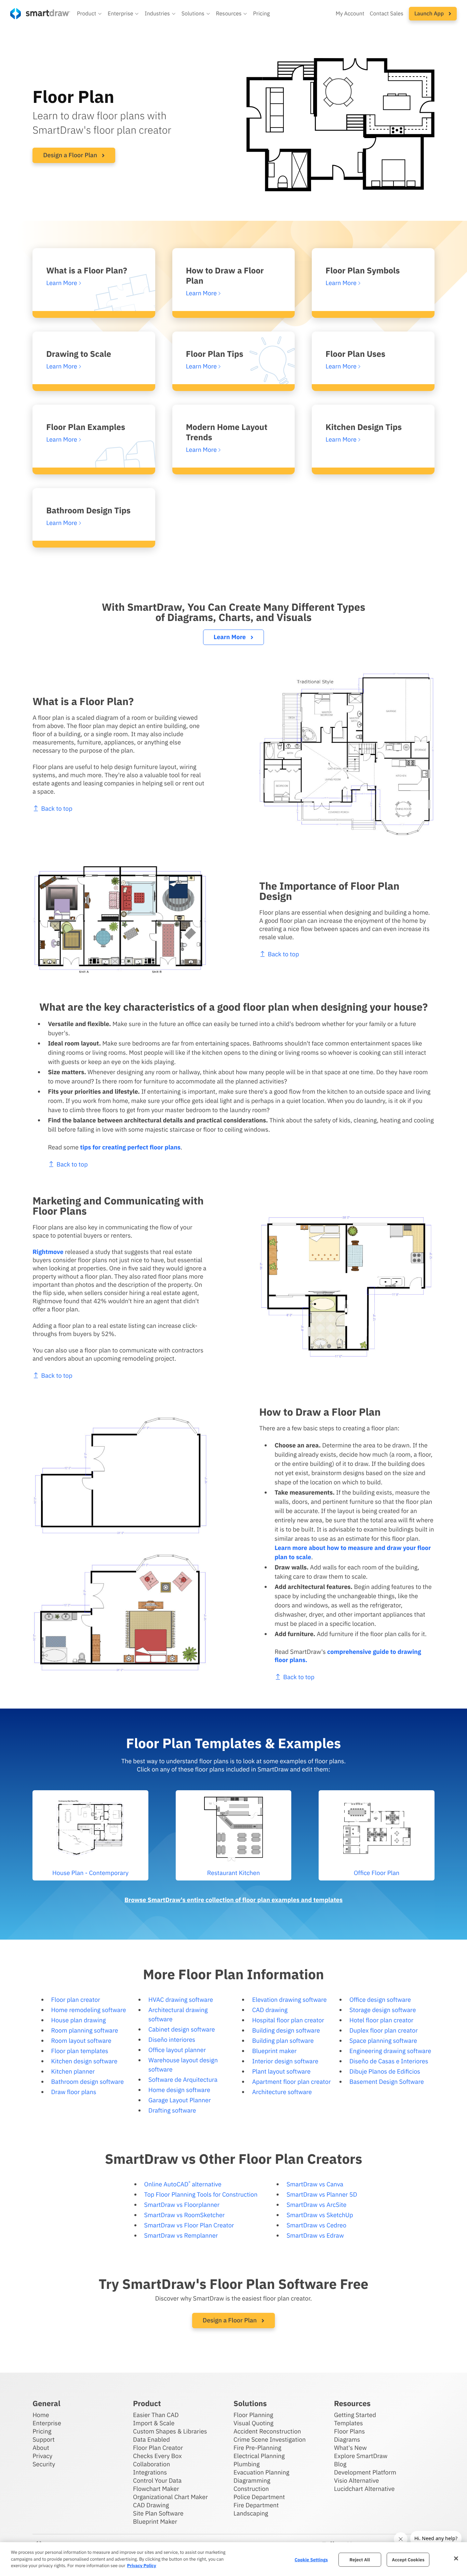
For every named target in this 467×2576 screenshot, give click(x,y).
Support (44, 2439)
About (41, 2448)
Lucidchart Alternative (364, 2489)
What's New (350, 2448)
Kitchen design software (84, 2061)
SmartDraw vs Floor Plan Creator (189, 2225)
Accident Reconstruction (267, 2431)
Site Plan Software (158, 2513)
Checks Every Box (157, 2456)
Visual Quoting (253, 2423)
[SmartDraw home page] (40, 14)
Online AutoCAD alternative (183, 2184)
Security (44, 2464)
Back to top (57, 808)
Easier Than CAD (156, 2415)
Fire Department (256, 2505)
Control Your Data (157, 2480)
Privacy (42, 2456)
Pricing (261, 14)
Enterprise (47, 2423)
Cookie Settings (311, 2559)
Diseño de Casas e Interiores (389, 2061)
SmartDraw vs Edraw (315, 2235)
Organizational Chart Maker (170, 2497)
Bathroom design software (88, 2082)
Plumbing (246, 2464)
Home (41, 2415)
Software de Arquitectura (183, 2080)
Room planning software (85, 2030)
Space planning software (383, 2041)
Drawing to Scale (79, 354)
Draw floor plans (74, 2092)
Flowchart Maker (156, 2489)
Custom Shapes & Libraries (170, 2431)
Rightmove (48, 1252)
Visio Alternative (356, 2480)
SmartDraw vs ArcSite (316, 2205)
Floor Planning (253, 2415)
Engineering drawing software (390, 2051)
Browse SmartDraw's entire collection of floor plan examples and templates (233, 1900)
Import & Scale (154, 2423)
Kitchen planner (73, 2071)
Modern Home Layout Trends (227, 432)
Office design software (380, 2000)
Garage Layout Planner (179, 2100)
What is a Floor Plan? (87, 270)
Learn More (230, 637)
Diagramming (252, 2480)
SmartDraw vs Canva (315, 2184)
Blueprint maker (274, 2051)
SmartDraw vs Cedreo (316, 2225)
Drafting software (172, 2110)
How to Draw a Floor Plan (225, 275)
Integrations (150, 2472)
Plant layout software (281, 2071)
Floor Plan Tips (215, 354)
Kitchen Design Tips (364, 427)
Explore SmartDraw (361, 2456)
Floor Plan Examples (86, 427)
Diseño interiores (172, 2040)
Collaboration (151, 2464)
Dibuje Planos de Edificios (385, 2071)
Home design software (179, 2090)
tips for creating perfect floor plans (130, 1147)
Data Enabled (151, 2439)
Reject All (360, 2559)
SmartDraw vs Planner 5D (322, 2194)
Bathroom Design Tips (88, 510)
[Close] (456, 2558)
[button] (90, 14)
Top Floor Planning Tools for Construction (201, 2194)
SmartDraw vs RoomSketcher (185, 2215)
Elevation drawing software (289, 2000)
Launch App (430, 14)
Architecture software (282, 2092)
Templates (349, 2423)
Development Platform (365, 2472)
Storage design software (383, 2010)
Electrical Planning (259, 2456)
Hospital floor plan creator (288, 2020)
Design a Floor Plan (71, 155)
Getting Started (355, 2415)
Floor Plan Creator (158, 2448)
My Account (350, 14)
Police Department (259, 2497)
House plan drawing (79, 2020)
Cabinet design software (182, 2029)
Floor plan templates (80, 2051)
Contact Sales (387, 14)
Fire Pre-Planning (257, 2448)
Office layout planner (177, 2050)
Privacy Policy (141, 2566)
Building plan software (283, 2041)
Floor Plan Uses (355, 354)
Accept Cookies (408, 2559)
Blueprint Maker (155, 2521)
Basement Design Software (387, 2082)
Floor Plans (349, 2431)
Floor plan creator (76, 2000)
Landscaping (251, 2513)
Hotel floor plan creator (381, 2020)
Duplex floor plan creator (384, 2030)
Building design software (286, 2030)
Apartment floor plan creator (291, 2082)
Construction (251, 2489)
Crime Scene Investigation (270, 2439)
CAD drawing (270, 2010)
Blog (340, 2464)
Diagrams (347, 2439)
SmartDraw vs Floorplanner (182, 2205)
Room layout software (81, 2041)
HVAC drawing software (181, 2000)
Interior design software (285, 2061)
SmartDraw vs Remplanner (181, 2235)
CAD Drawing (151, 2505)
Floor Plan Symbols (363, 270)
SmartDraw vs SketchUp (320, 2215)
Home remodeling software (89, 2010)
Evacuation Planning (261, 2472)
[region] (233, 2559)
